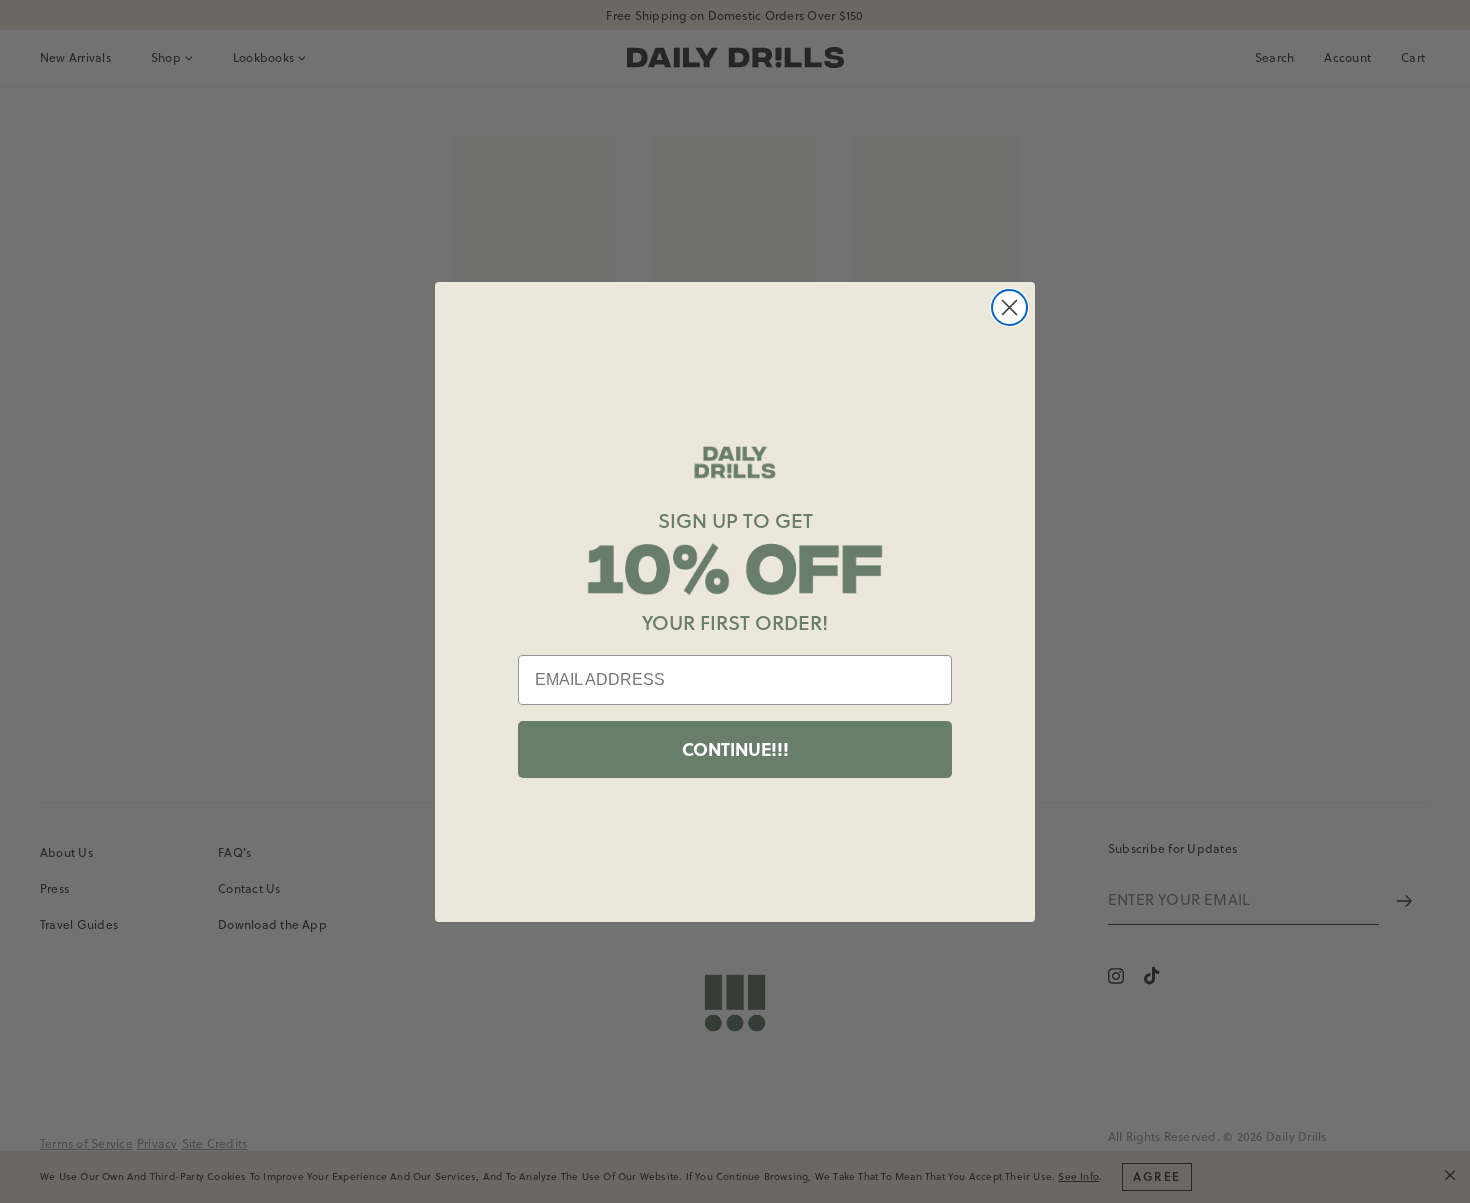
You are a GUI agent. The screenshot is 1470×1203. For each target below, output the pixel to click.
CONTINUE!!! (735, 749)
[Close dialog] (1009, 307)
